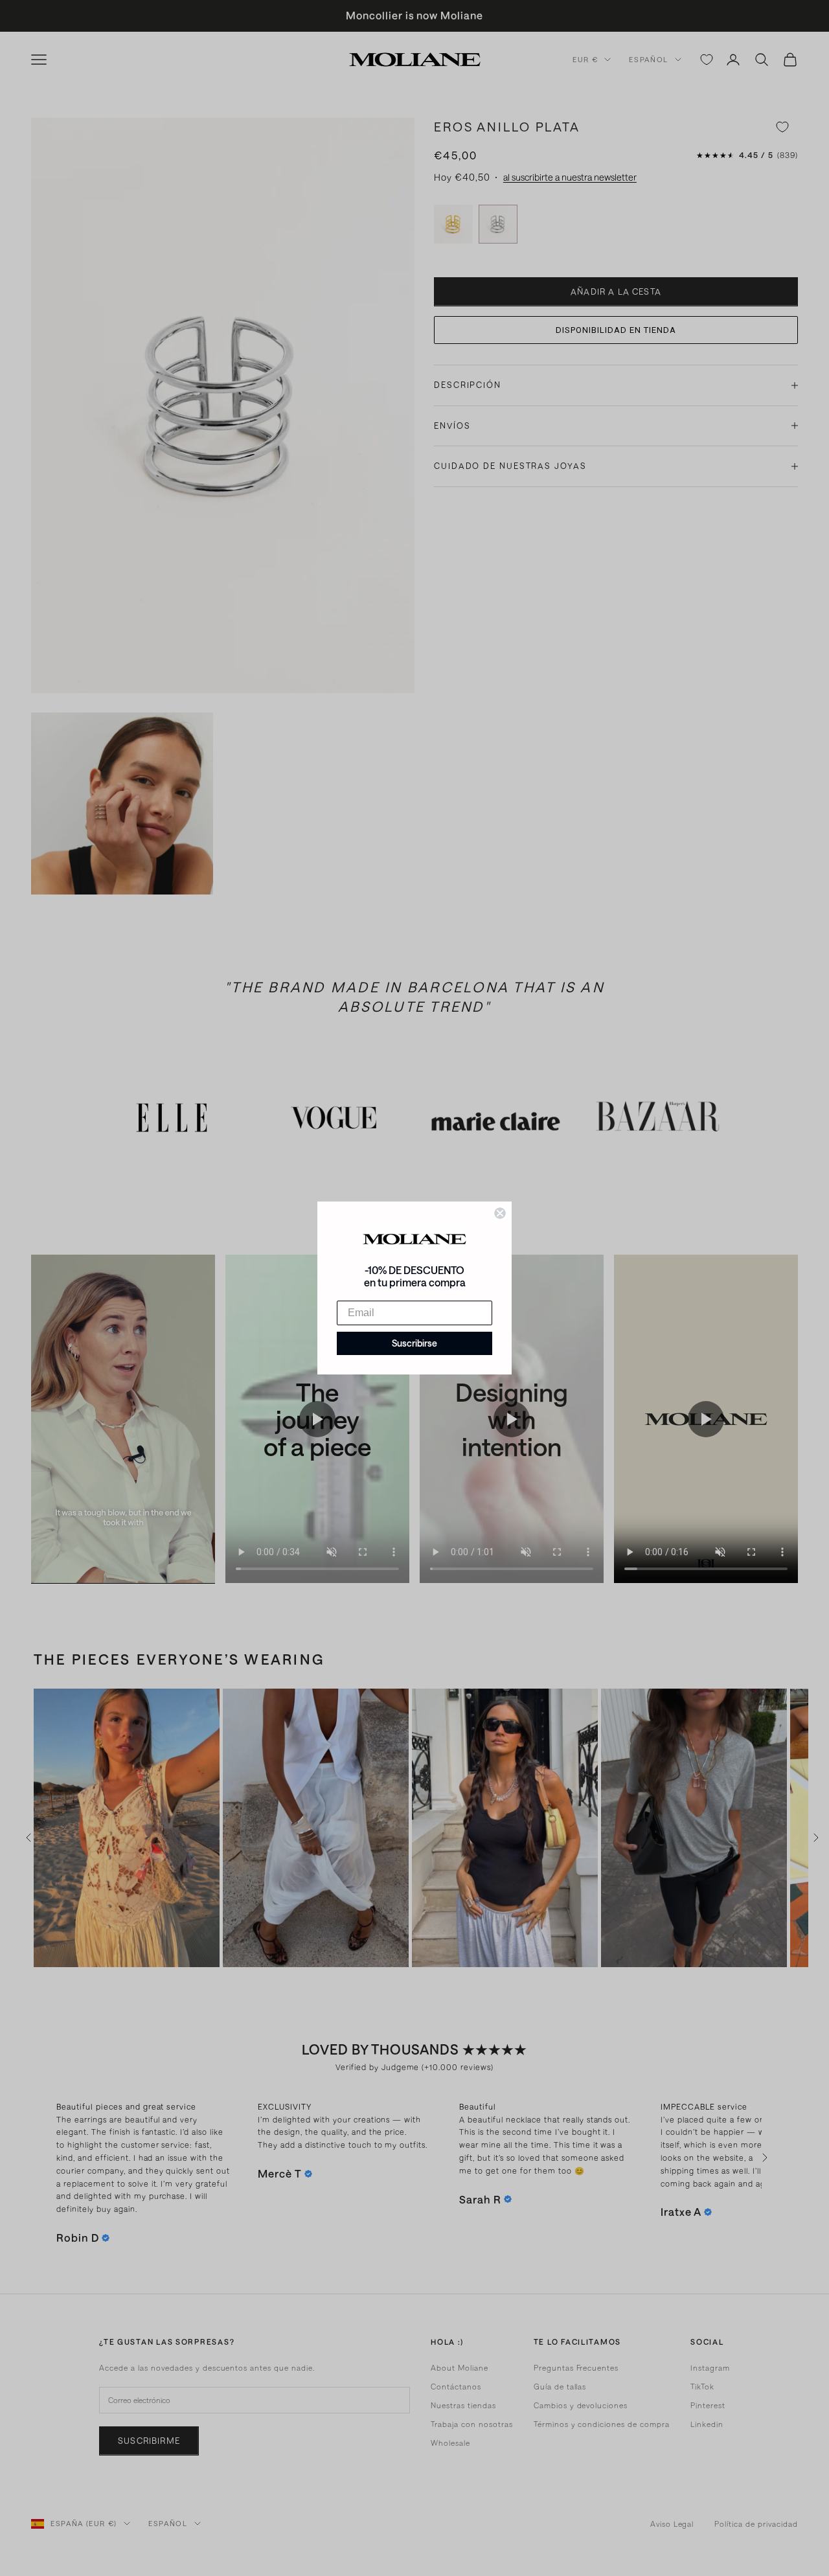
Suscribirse (414, 1343)
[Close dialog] (500, 1213)
